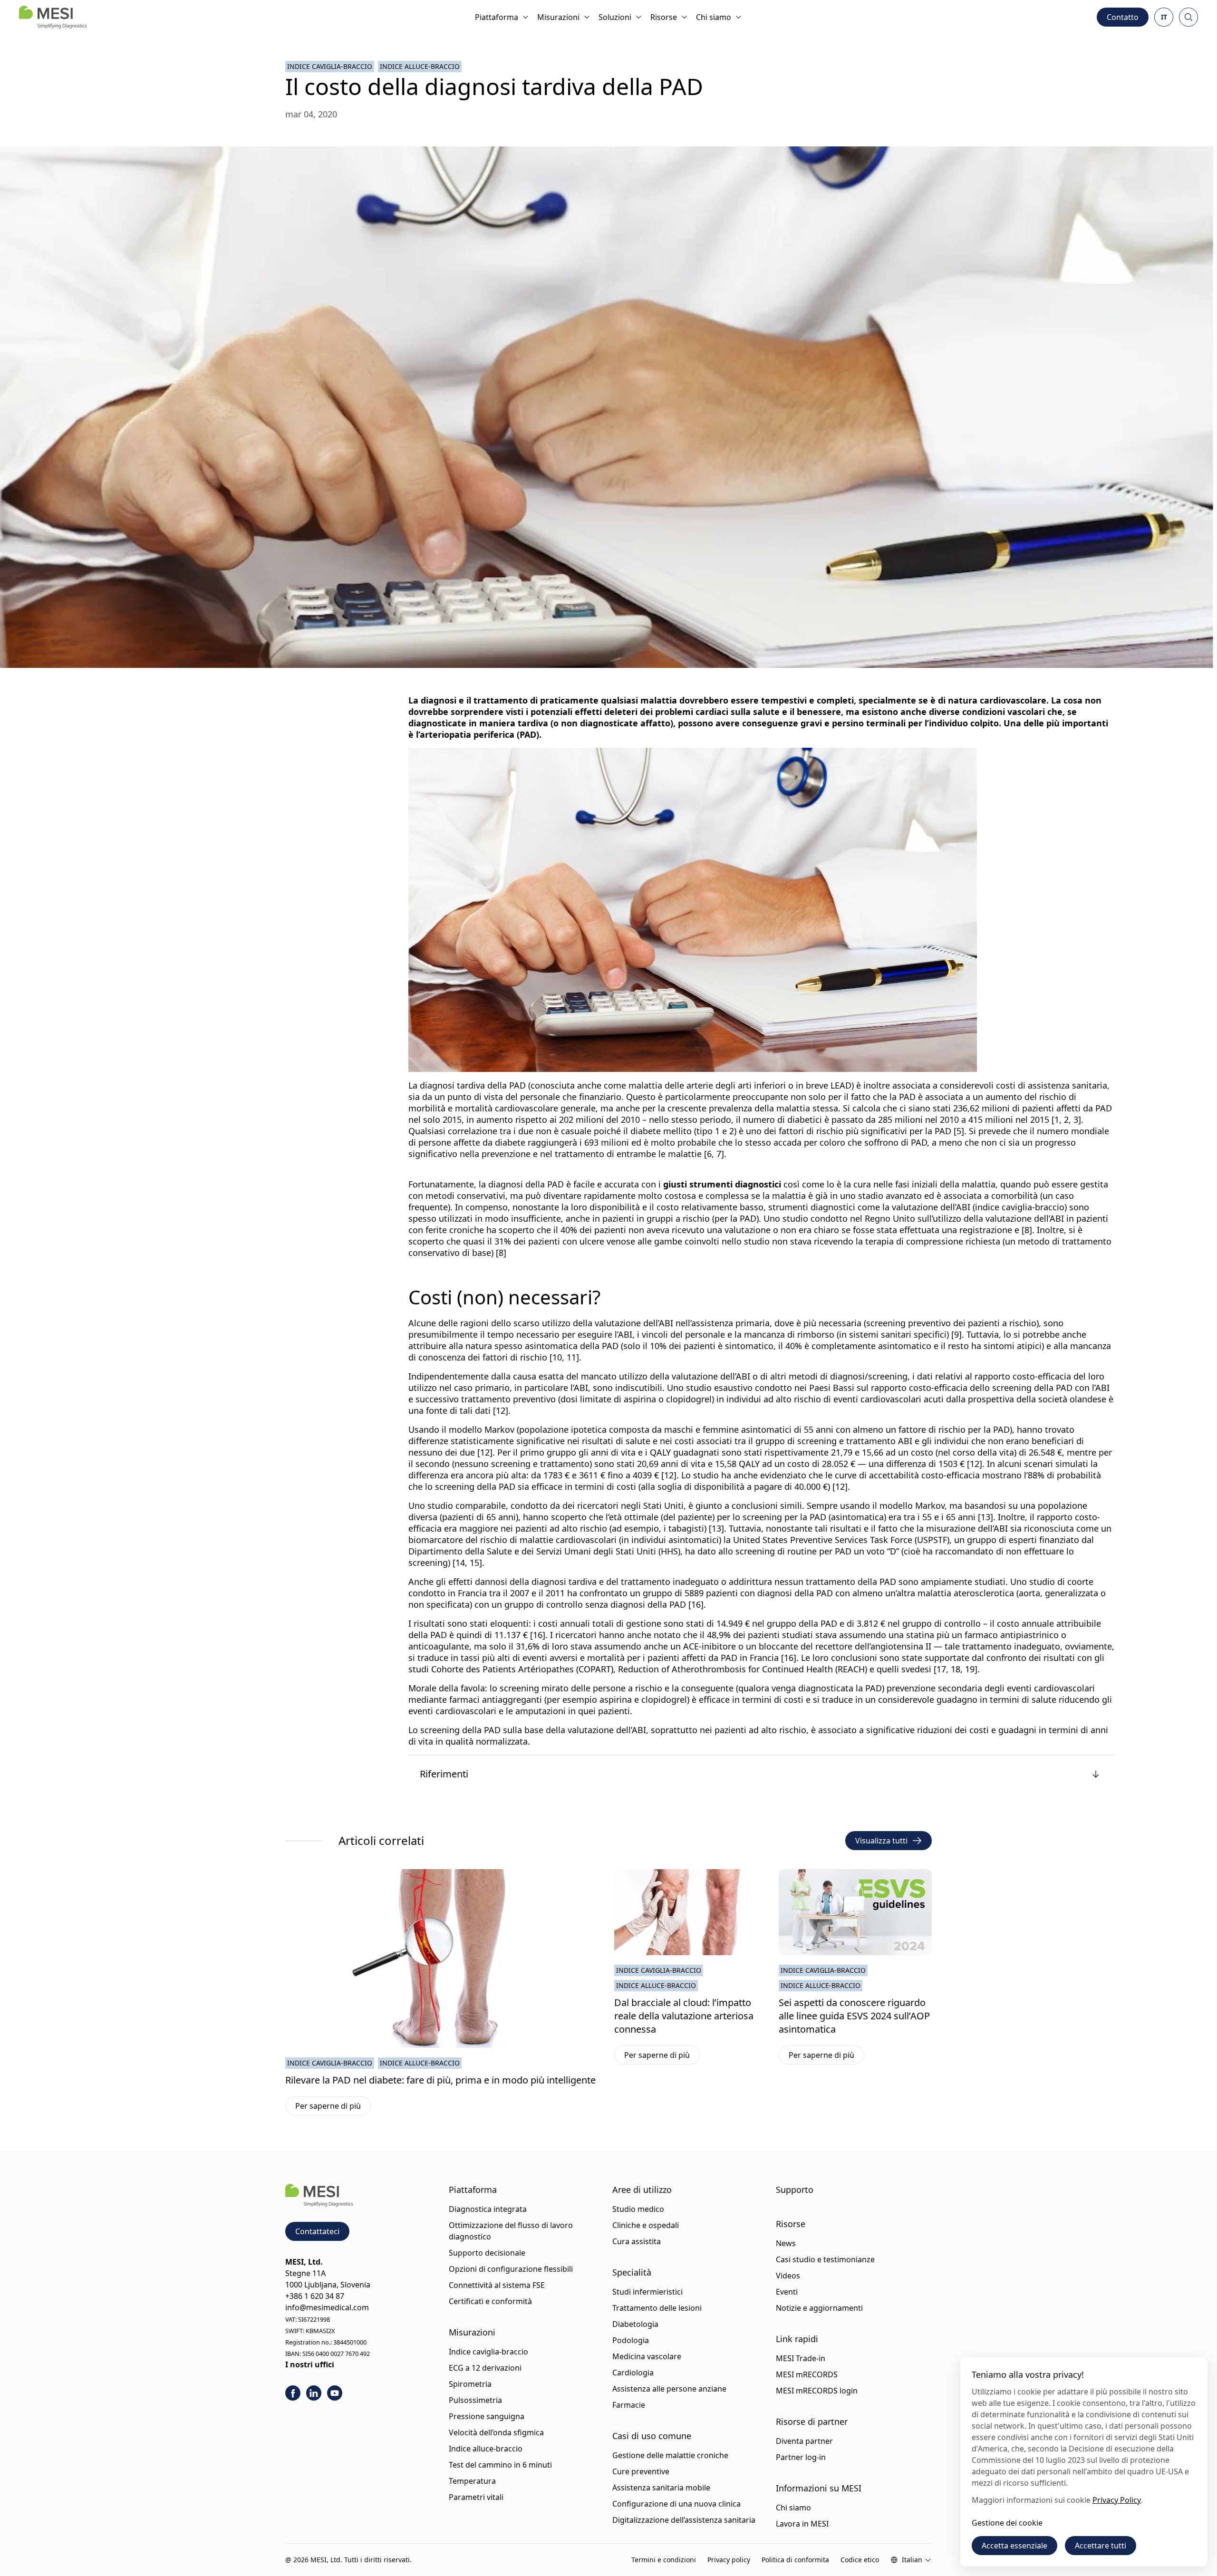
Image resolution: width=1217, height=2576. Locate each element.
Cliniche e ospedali (646, 2225)
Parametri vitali (476, 2497)
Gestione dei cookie (1007, 2523)
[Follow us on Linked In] (314, 2393)
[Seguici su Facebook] (293, 2393)
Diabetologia (635, 2324)
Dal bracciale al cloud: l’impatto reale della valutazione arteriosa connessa (684, 2016)
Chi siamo (714, 17)
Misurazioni (558, 17)
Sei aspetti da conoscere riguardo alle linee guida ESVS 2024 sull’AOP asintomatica (854, 2016)
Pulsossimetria (475, 2400)
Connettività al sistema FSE (497, 2285)
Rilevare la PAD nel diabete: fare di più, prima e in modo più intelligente (440, 2080)
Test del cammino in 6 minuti (500, 2465)
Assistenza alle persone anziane (669, 2389)
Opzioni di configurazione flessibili (511, 2269)
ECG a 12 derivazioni (485, 2368)
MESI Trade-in (801, 2358)
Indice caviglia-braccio (330, 66)
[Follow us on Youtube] (335, 2393)
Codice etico (860, 2560)
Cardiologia (633, 2373)
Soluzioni (615, 17)
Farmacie (629, 2405)
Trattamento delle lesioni (657, 2308)
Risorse (664, 17)
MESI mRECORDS (807, 2374)
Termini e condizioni (664, 2560)
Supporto (795, 2190)
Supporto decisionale (487, 2253)
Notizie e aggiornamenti (819, 2308)
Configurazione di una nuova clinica (676, 2504)
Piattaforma (497, 17)
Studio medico (638, 2209)
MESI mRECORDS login (817, 2391)
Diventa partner (804, 2441)
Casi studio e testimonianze (825, 2259)
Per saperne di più (333, 2108)
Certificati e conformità (490, 2301)
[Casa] (53, 17)
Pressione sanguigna (487, 2416)
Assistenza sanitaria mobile (661, 2488)
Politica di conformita (795, 2560)
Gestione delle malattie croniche (670, 2455)
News (786, 2243)
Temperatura (472, 2481)
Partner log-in (801, 2457)
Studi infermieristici (647, 2292)
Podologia (631, 2340)
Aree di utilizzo (642, 2190)
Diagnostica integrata (488, 2209)
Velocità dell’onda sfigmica (496, 2432)
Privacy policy (729, 2560)
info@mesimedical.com (327, 2307)
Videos (788, 2276)
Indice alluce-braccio (420, 66)
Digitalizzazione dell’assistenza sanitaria (684, 2520)
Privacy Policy (1117, 2500)
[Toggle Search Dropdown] (1188, 17)
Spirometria (470, 2384)
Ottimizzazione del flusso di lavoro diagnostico (511, 2231)
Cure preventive (641, 2471)
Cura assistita (637, 2241)
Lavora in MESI (802, 2524)
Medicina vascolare (647, 2356)
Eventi (787, 2292)
